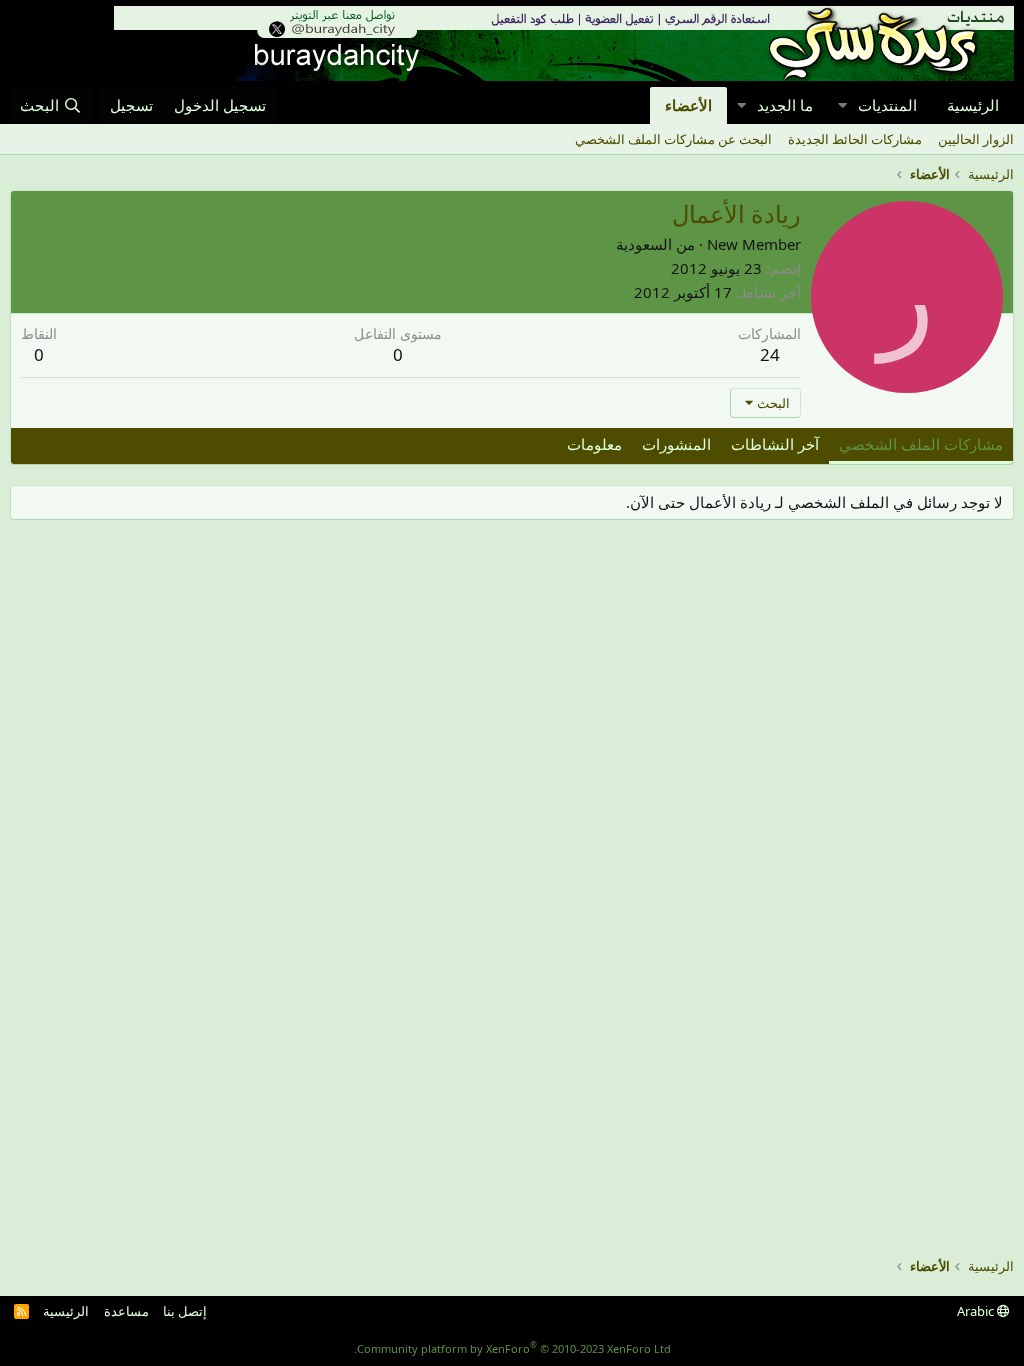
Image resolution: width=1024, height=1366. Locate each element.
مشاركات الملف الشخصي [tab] (921, 444)
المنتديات (887, 105)
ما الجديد (785, 105)
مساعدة (126, 1311)
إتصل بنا (185, 1311)
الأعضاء (688, 105)
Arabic (977, 1311)
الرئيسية (973, 105)
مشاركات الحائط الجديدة (855, 139)
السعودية (644, 244)
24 (770, 354)
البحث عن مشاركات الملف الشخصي (673, 139)
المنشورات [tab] (676, 444)
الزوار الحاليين (976, 139)
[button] (842, 105)
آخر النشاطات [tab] (775, 444)
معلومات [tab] (594, 444)
